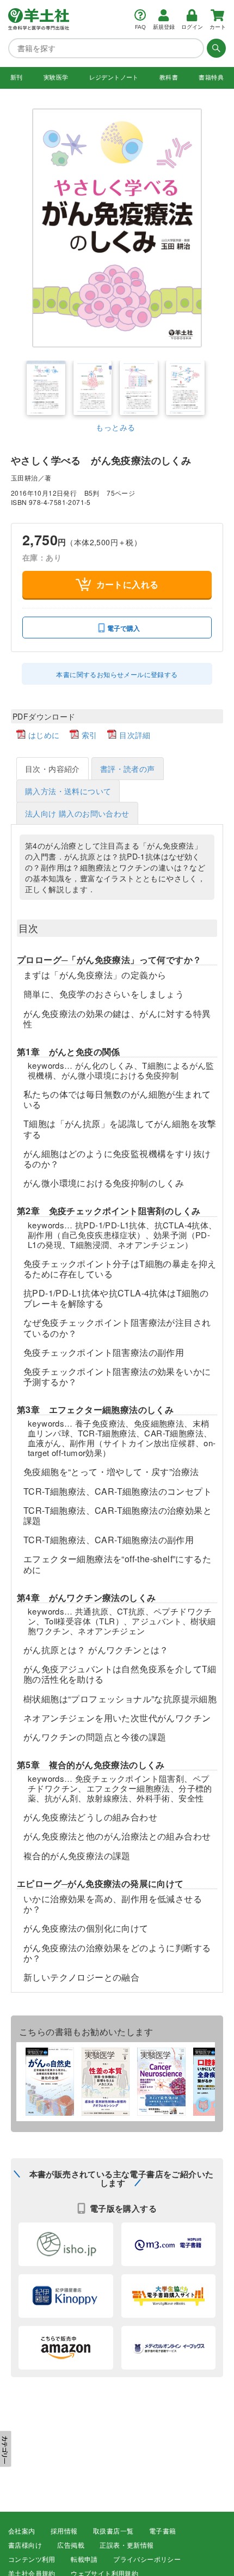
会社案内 (22, 2531)
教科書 (169, 77)
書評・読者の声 (128, 769)
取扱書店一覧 (113, 2531)
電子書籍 (163, 2531)
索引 (90, 735)
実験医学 (56, 77)
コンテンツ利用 (32, 2560)
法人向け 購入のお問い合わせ (77, 813)
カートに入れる (128, 584)
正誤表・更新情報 (127, 2545)
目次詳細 (135, 735)
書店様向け (25, 2545)
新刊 (17, 77)
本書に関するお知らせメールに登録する (117, 674)
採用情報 (64, 2531)
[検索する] (215, 48)
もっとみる (115, 427)
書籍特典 (211, 77)
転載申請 (84, 2560)
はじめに (44, 735)
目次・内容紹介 (53, 769)
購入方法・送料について (68, 791)
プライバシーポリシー (147, 2560)
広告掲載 (71, 2545)
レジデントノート (114, 77)
